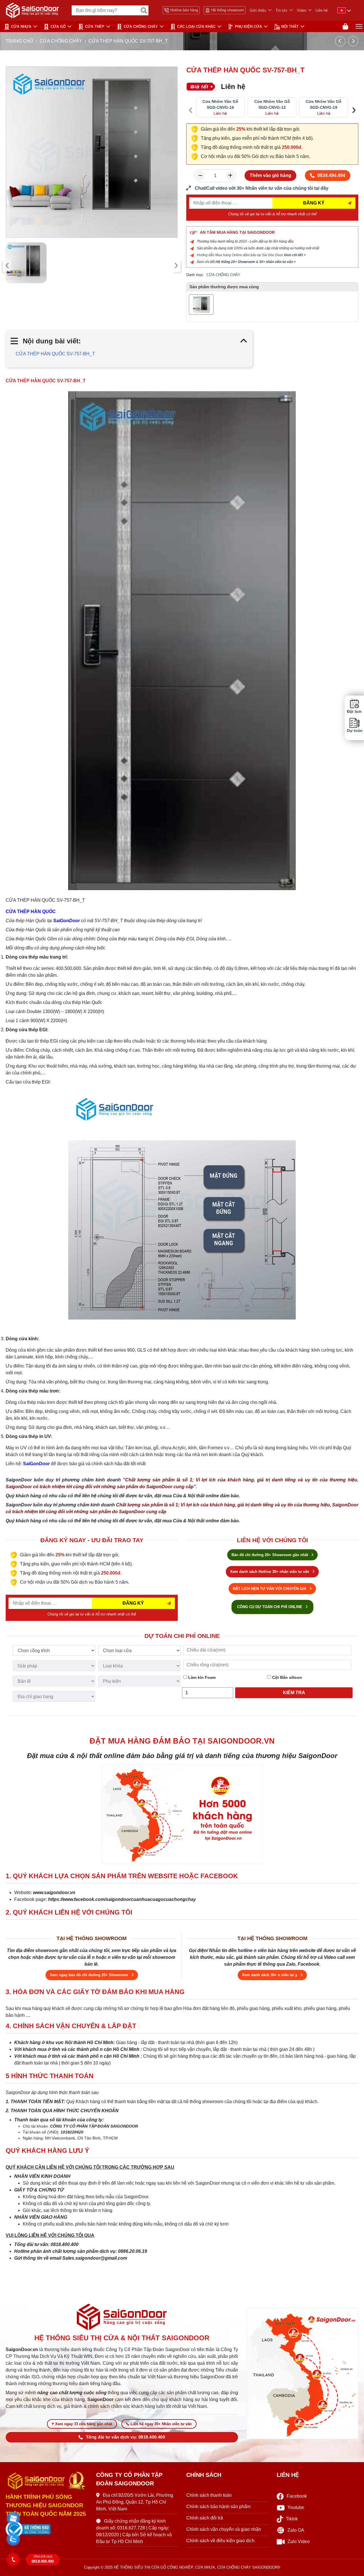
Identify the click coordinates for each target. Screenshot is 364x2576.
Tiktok (292, 2519)
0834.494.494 (331, 175)
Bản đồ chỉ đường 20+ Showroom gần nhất (270, 1555)
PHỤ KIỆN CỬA (248, 27)
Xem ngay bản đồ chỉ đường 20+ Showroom (90, 1975)
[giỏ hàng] (345, 27)
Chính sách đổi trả (205, 2518)
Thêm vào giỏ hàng (270, 175)
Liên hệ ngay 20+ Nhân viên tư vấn (161, 2424)
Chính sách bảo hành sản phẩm (218, 2507)
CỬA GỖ (58, 27)
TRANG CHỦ (19, 41)
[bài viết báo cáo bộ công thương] (47, 2529)
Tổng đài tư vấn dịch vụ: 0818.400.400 (125, 2437)
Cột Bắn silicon (287, 1677)
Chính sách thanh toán (209, 2495)
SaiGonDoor (67, 921)
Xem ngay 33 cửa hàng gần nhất (84, 2424)
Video (302, 10)
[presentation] (7, 266)
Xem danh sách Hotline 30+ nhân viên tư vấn (270, 1572)
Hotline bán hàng (184, 10)
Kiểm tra (294, 1693)
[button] (14, 2519)
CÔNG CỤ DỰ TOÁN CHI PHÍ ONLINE (270, 1607)
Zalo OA (296, 2530)
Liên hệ (322, 10)
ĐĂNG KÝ (314, 203)
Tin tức (282, 10)
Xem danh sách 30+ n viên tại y (270, 1975)
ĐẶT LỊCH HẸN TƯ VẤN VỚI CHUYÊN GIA (270, 1589)
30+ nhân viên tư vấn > (277, 262)
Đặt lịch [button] (354, 712)
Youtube (296, 2507)
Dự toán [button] (354, 731)
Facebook (297, 2496)
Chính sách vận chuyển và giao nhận (224, 2529)
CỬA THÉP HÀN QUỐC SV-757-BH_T (55, 354)
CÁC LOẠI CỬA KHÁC (196, 27)
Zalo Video (299, 2541)
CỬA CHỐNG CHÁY (141, 27)
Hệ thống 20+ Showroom (235, 262)
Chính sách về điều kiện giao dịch (220, 2541)
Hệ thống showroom (228, 10)
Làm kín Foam (201, 1677)
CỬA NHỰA (21, 27)
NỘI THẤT (290, 27)
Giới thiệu (258, 10)
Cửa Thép (95, 27)
